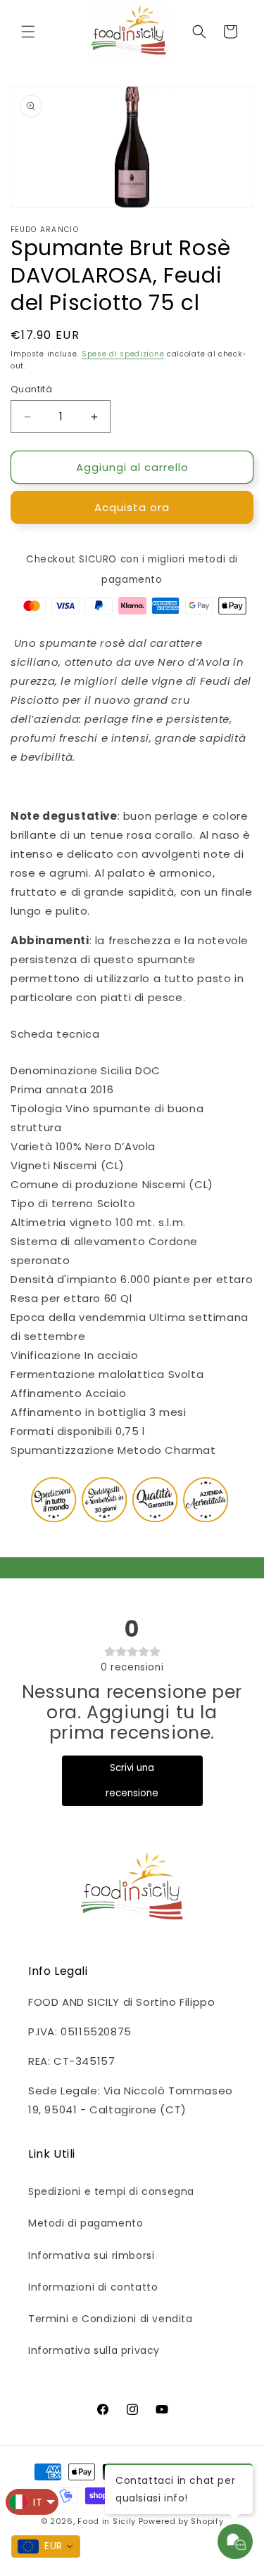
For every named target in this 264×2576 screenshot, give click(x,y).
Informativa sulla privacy (94, 2350)
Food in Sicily (107, 2521)
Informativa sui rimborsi (91, 2255)
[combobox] (46, 2546)
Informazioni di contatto (93, 2287)
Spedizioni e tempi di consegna (111, 2191)
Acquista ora (132, 507)
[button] (28, 32)
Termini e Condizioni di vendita (111, 2319)
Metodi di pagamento (86, 2223)
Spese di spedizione (123, 354)
